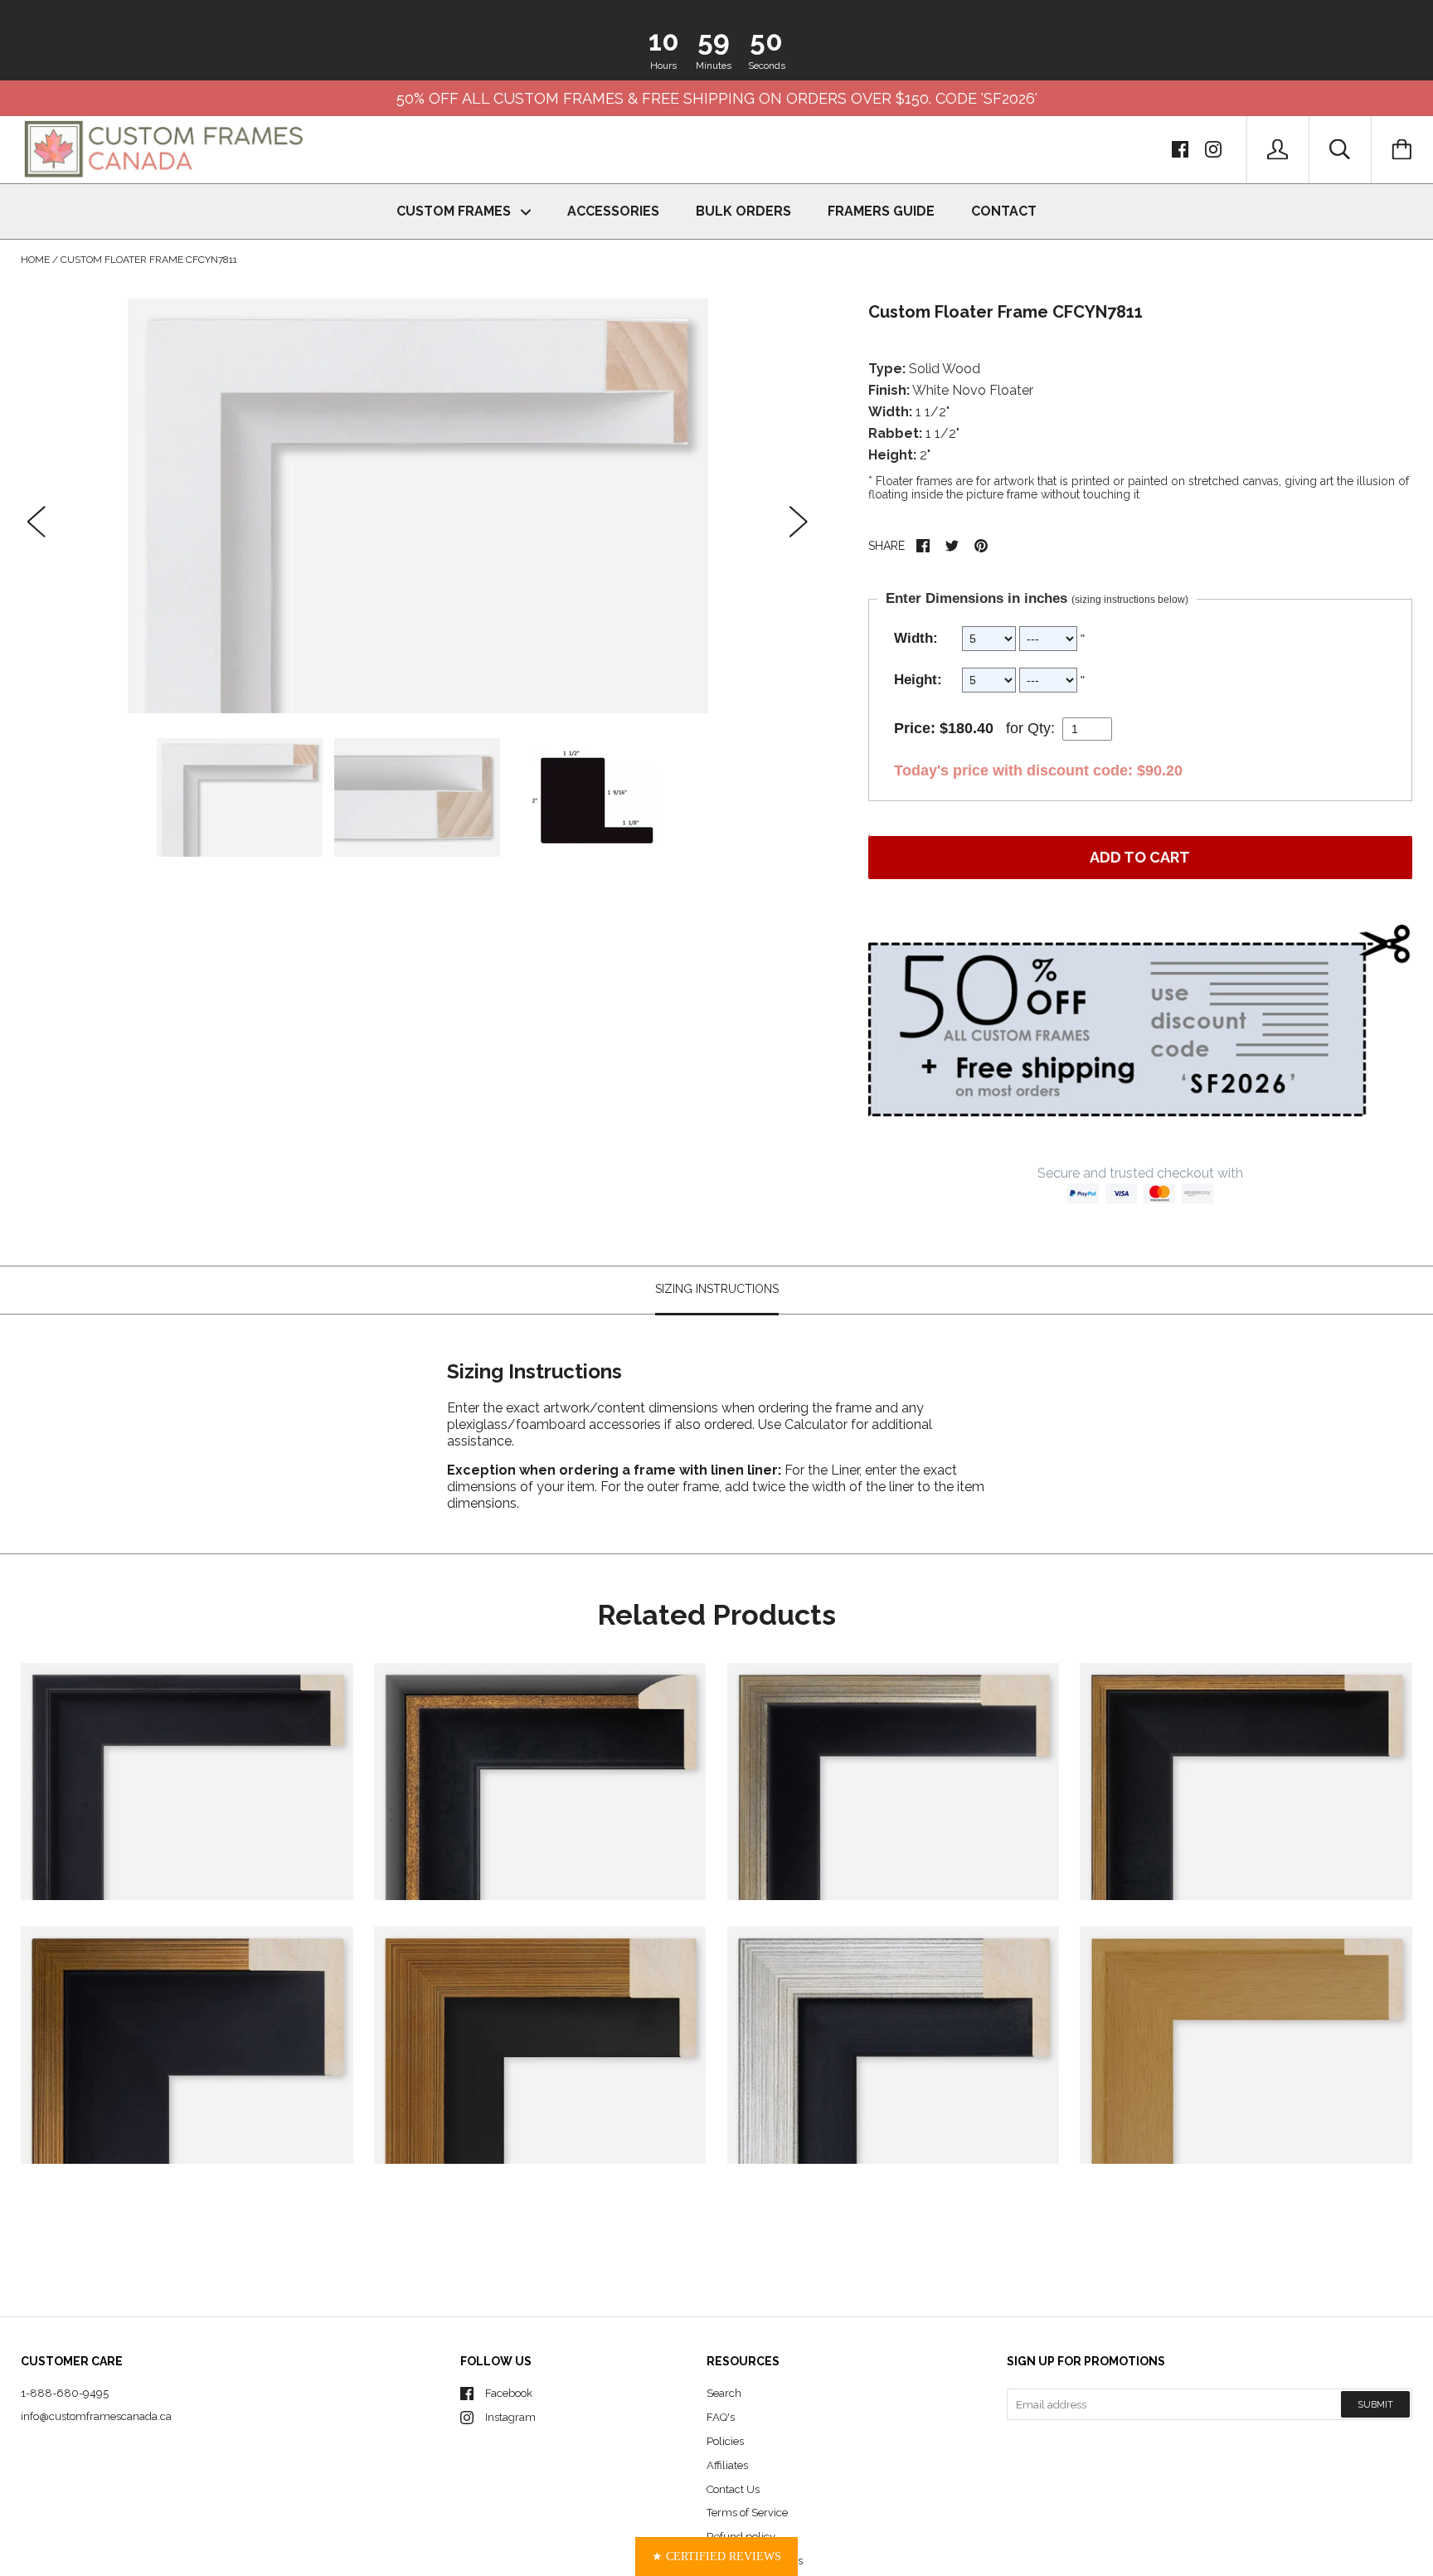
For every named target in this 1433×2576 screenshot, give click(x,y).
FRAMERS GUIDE (881, 211)
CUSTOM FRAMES (455, 211)
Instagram (510, 2417)
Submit (1375, 2405)
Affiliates (727, 2465)
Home (35, 260)
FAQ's (721, 2417)
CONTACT (1004, 211)
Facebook (509, 2393)
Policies (725, 2441)
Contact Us (733, 2489)
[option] (418, 506)
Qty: (1041, 728)
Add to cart (1140, 857)
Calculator (818, 1424)
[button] (716, 2557)
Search (724, 2393)
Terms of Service (747, 2513)
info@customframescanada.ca (96, 2416)
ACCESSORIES (613, 211)
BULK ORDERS (743, 211)
